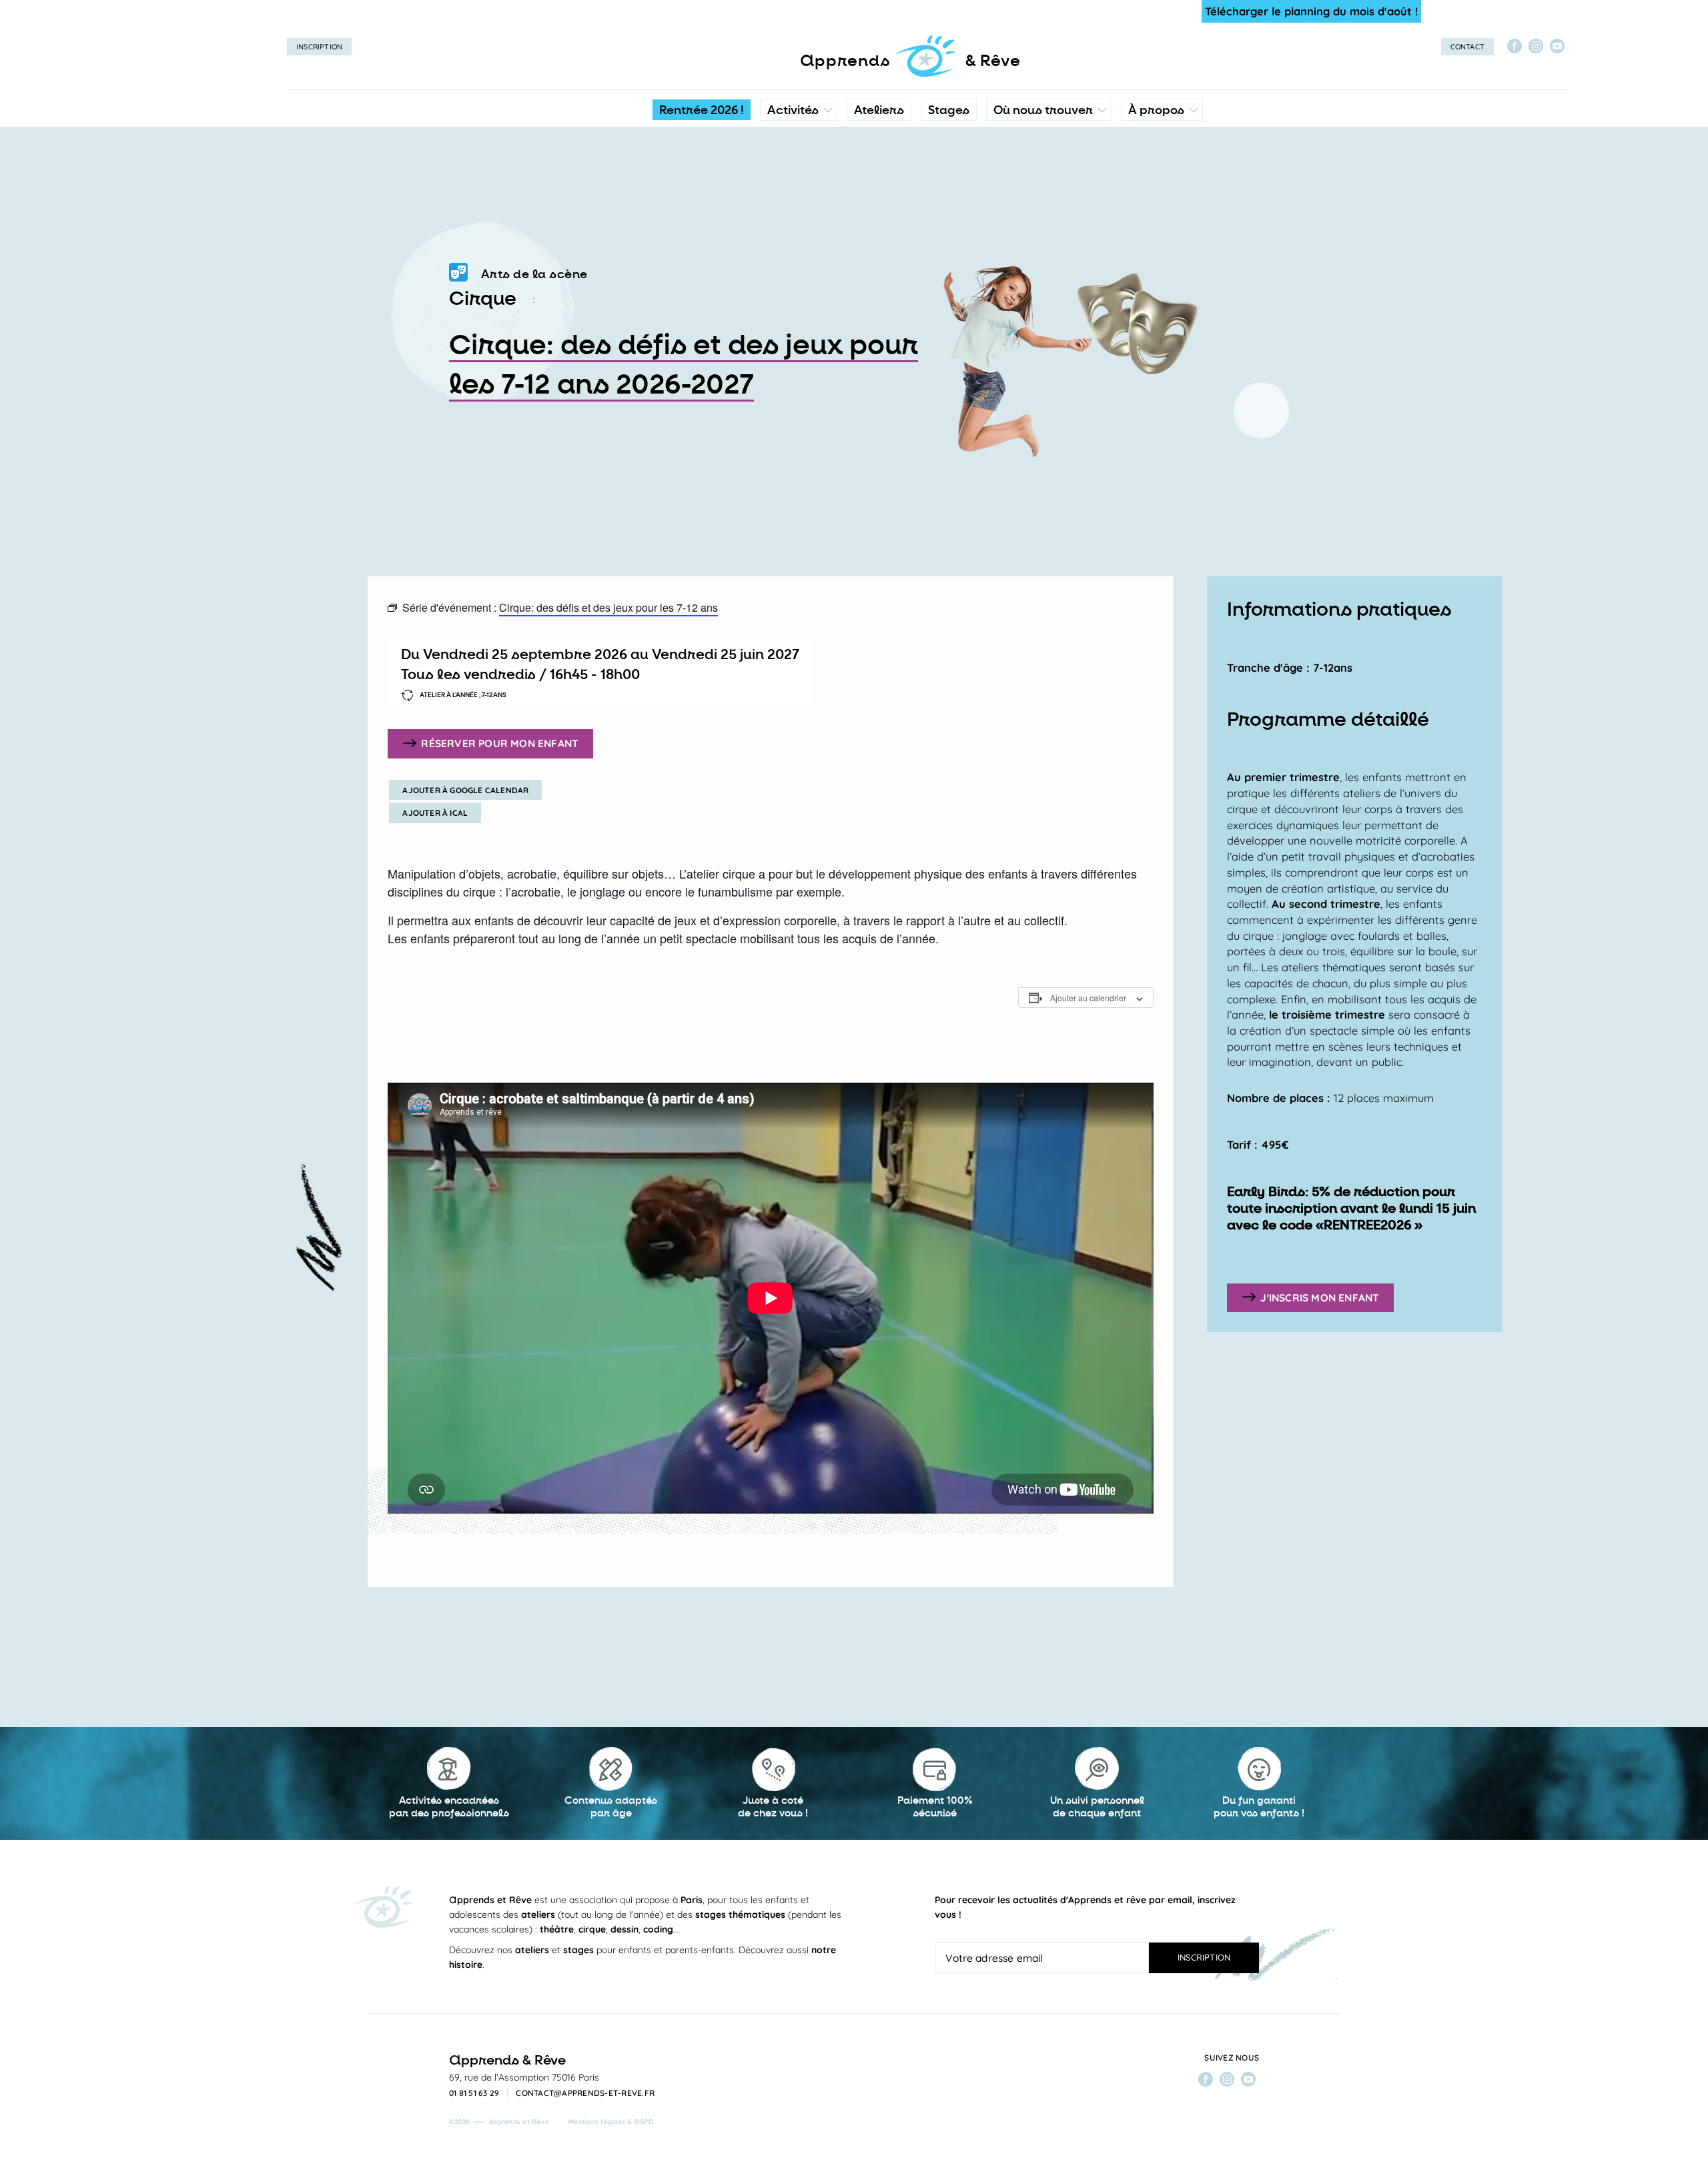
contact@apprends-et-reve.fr (585, 2093)
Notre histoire (1162, 170)
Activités (793, 110)
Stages (949, 110)
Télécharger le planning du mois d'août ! (1311, 11)
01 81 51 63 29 (474, 2093)
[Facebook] (1515, 46)
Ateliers (879, 110)
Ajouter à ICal (435, 813)
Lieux (1046, 197)
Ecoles (1048, 170)
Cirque (483, 299)
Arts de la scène (534, 274)
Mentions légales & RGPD (611, 2122)
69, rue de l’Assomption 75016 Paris (524, 2077)
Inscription (319, 47)
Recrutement (1161, 223)
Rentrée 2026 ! (702, 110)
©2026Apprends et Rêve (499, 2122)
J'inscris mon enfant (1320, 1297)
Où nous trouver (1043, 110)
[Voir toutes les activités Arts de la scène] (458, 275)
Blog (1143, 197)
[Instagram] (1536, 46)
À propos (1156, 110)
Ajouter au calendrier (1088, 998)
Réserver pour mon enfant (500, 743)
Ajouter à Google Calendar (465, 790)
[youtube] (1557, 46)
